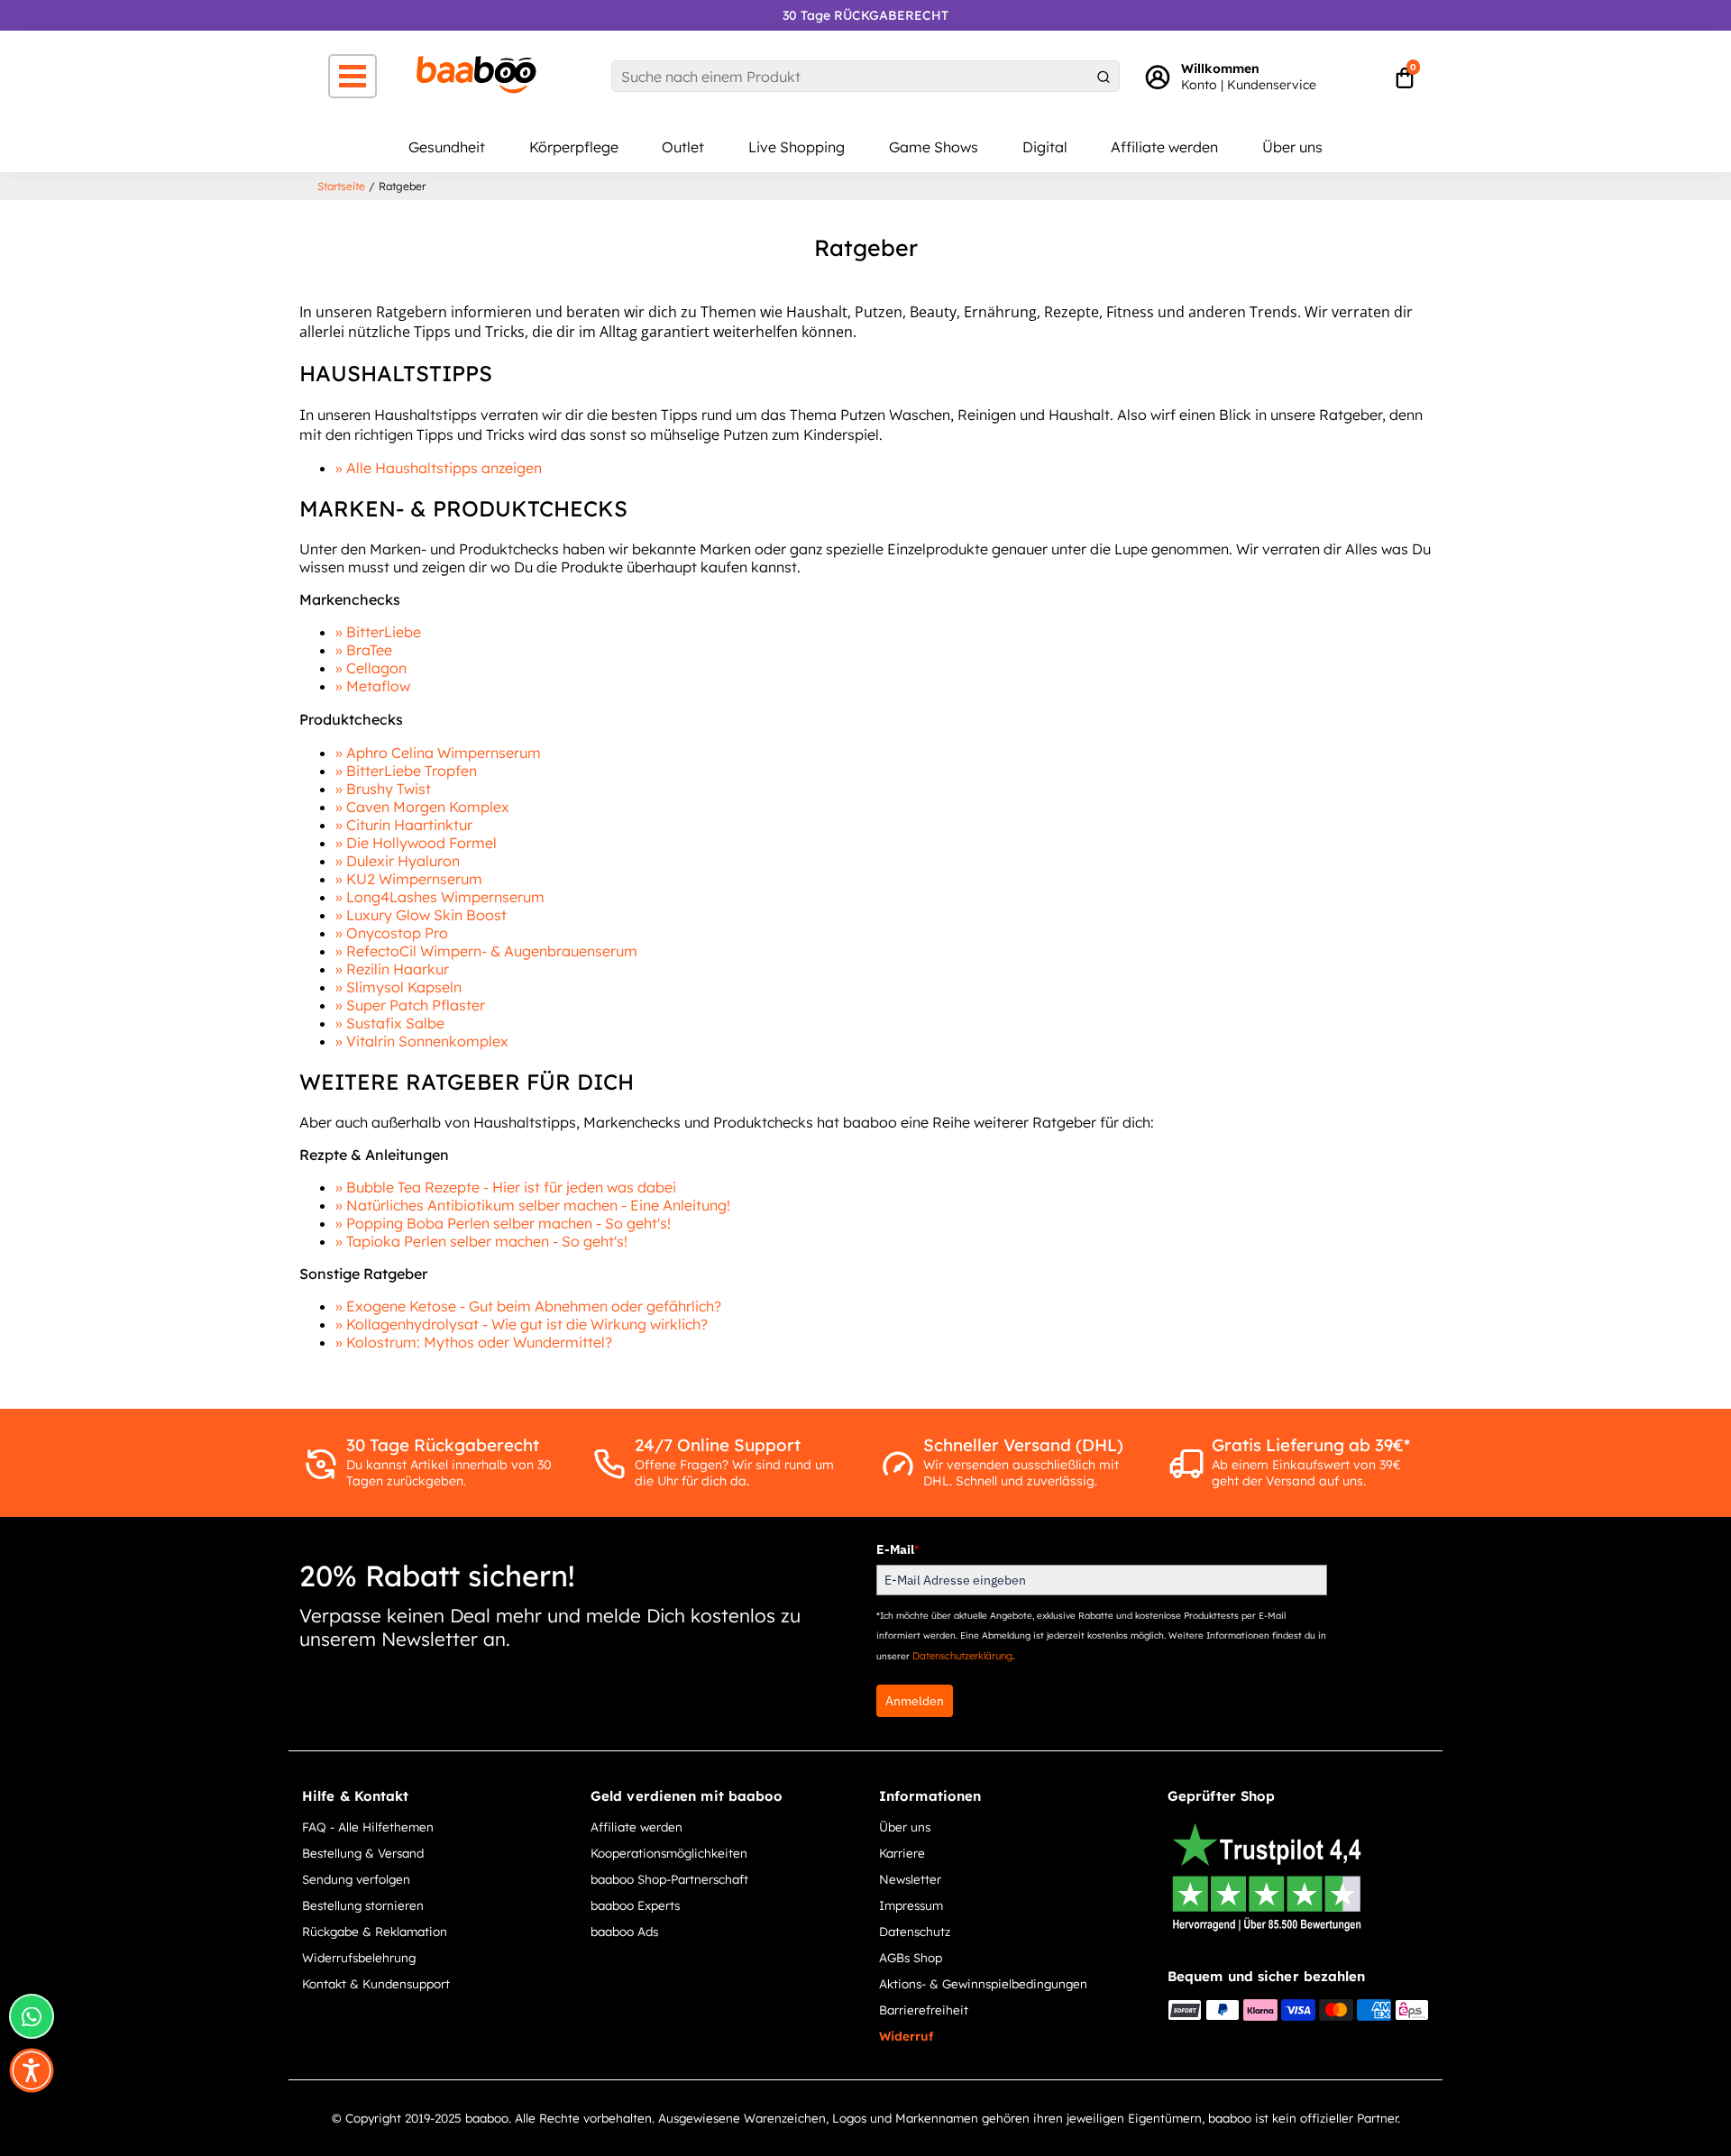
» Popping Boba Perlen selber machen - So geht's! (503, 1223)
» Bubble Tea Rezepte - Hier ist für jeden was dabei (506, 1187)
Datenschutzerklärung (962, 1656)
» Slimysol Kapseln (398, 987)
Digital (1045, 147)
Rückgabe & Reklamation (375, 1931)
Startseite (341, 186)
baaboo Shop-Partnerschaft (669, 1879)
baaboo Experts (635, 1905)
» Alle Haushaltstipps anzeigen (439, 468)
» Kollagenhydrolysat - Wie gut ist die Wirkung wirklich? (522, 1324)
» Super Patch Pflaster (410, 1005)
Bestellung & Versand (363, 1853)
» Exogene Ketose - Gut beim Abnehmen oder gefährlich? (528, 1306)
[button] (32, 2070)
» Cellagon (371, 668)
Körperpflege (574, 147)
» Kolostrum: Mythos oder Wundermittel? (474, 1342)
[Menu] (353, 76)
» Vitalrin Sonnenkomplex (422, 1041)
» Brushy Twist (383, 789)
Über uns (1292, 147)
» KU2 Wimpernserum (409, 879)
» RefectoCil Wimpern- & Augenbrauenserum (486, 951)
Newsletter (910, 1879)
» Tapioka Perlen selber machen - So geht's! (481, 1241)
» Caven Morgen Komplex (422, 807)
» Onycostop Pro (392, 933)
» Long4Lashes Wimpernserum (440, 897)
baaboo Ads (624, 1931)
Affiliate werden (1164, 147)
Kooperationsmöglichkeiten (669, 1853)
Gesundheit (447, 147)
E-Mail (898, 1549)
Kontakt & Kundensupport (376, 1983)
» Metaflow (373, 686)
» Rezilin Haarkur (392, 969)
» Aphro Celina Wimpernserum (438, 753)
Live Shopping (797, 147)
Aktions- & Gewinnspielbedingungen (983, 1983)
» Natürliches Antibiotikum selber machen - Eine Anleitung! (533, 1205)
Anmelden (915, 1701)
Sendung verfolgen (356, 1879)
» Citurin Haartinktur (404, 825)
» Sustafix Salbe (390, 1023)
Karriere (902, 1853)
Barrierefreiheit (924, 2010)
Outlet (683, 147)
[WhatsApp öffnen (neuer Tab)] (32, 2016)
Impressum (911, 1905)
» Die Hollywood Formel (416, 843)
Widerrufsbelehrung (359, 1957)
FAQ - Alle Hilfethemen (368, 1827)
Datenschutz (915, 1931)
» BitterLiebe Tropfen (406, 771)
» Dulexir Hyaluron (398, 861)
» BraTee (364, 650)
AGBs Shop (911, 1957)
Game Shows (934, 147)
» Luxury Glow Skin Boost (421, 915)
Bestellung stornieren (363, 1905)
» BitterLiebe (378, 632)
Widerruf (906, 2036)
